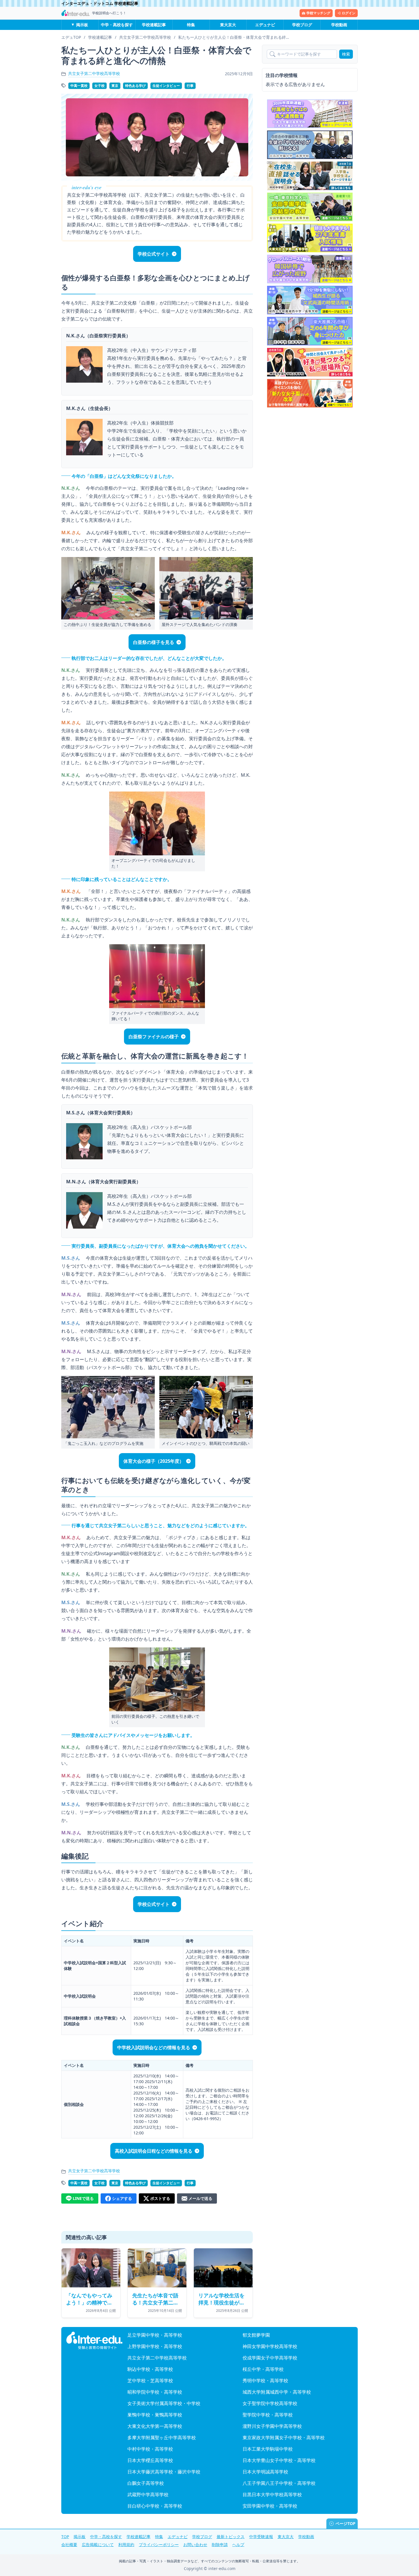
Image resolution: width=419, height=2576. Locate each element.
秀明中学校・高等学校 (265, 2381)
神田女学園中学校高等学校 (270, 2346)
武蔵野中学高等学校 (148, 2495)
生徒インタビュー (166, 86)
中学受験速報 (261, 2537)
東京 (115, 86)
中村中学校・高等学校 (150, 2449)
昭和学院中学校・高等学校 (155, 2392)
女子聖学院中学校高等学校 (270, 2403)
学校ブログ (302, 25)
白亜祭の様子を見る (154, 642)
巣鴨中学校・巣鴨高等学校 (155, 2415)
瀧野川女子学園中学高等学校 (272, 2426)
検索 (346, 54)
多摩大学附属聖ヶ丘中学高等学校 (162, 2438)
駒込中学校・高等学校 (150, 2369)
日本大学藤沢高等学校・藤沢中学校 (164, 2472)
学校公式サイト (154, 254)
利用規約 (126, 2545)
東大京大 (228, 25)
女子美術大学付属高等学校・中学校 (164, 2403)
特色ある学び (135, 86)
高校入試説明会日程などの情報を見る (154, 2151)
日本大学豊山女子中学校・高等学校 (279, 2460)
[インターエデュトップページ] (94, 2341)
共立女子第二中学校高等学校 (94, 73)
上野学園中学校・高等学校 (155, 2346)
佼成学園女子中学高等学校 (270, 2358)
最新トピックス (231, 2537)
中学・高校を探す (117, 25)
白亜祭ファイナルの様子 (154, 1037)
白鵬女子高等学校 (146, 2483)
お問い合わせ (195, 2545)
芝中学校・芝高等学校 (150, 2381)
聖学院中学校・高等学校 (268, 2415)
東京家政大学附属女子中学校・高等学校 (284, 2438)
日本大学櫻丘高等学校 (150, 2460)
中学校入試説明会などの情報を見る (154, 2047)
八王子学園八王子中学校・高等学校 (279, 2483)
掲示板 (82, 25)
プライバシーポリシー (159, 2545)
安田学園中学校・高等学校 (270, 2506)
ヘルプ (238, 2545)
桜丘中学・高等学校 (263, 2369)
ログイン (349, 13)
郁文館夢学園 (256, 2335)
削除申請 (220, 2545)
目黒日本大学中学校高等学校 (272, 2495)
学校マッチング (318, 13)
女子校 (99, 86)
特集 (191, 25)
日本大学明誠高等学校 (265, 2472)
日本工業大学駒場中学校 (268, 2449)
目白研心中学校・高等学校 (155, 2506)
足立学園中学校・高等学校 (155, 2335)
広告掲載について (98, 2545)
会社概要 (69, 2545)
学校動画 (339, 25)
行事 (190, 86)
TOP (65, 2537)
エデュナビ (265, 25)
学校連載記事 (154, 25)
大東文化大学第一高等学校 (155, 2426)
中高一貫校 (79, 86)
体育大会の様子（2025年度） (154, 1461)
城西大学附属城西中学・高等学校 (277, 2392)
